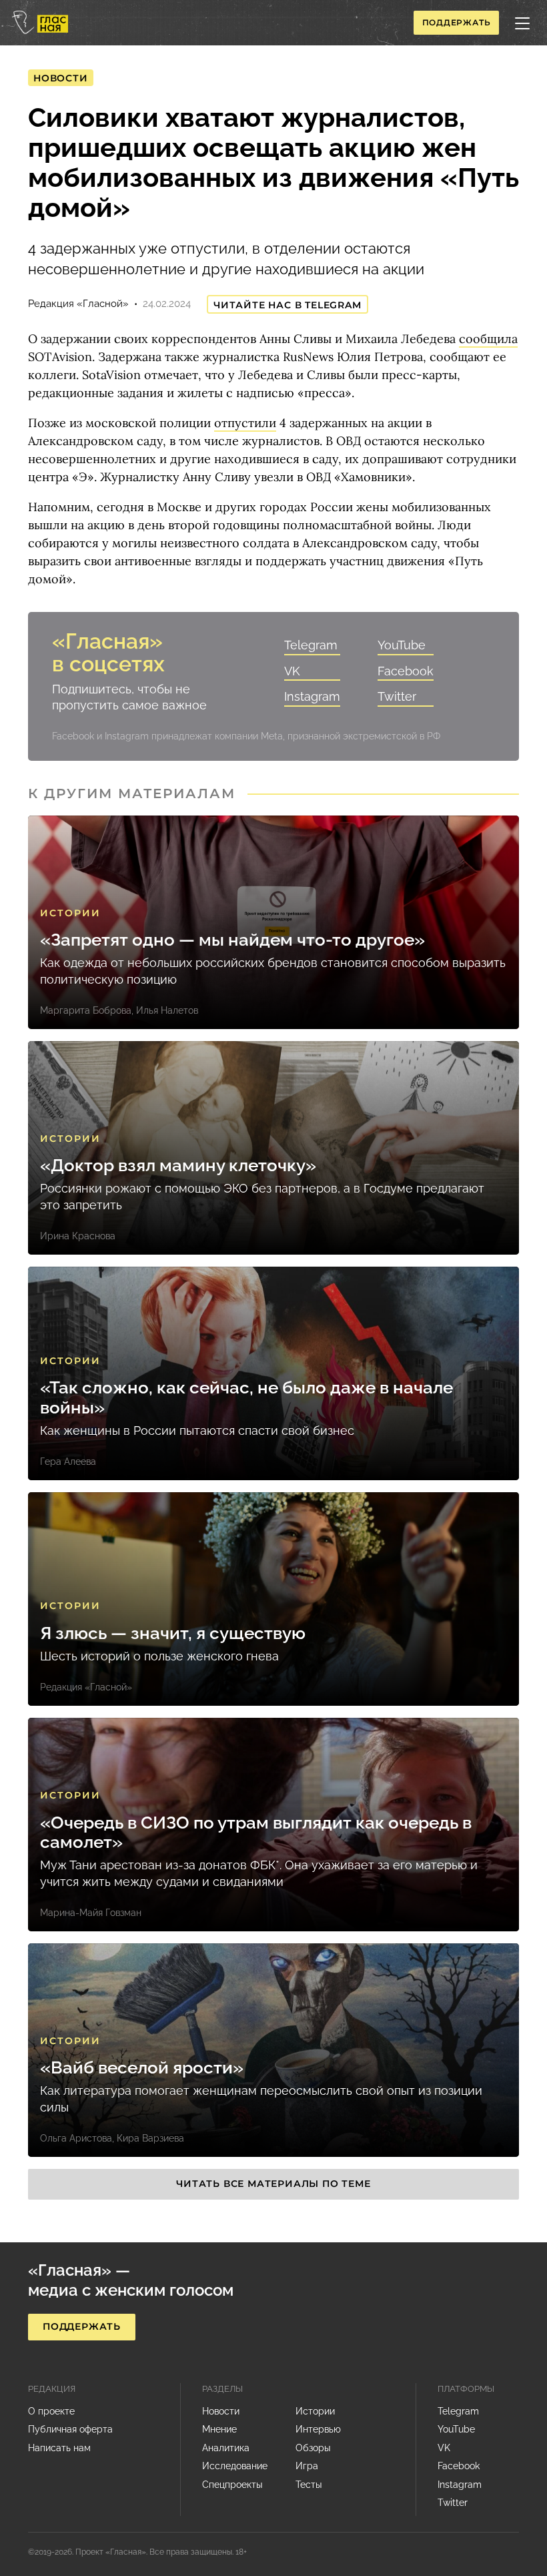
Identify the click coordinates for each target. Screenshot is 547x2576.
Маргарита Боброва (86, 1010)
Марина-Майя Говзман (91, 1913)
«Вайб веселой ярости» (142, 2068)
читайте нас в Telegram (288, 305)
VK (292, 671)
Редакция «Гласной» (78, 304)
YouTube (402, 645)
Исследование (235, 2466)
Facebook (406, 671)
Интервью (318, 2429)
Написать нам (59, 2448)
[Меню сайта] (522, 23)
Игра (307, 2466)
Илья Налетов (167, 1010)
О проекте (51, 2411)
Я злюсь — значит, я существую (173, 1633)
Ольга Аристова (76, 2138)
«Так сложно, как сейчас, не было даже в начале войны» (246, 1397)
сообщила (488, 339)
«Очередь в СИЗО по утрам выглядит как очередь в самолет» (256, 1833)
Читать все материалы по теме (273, 2184)
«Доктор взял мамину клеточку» (178, 1166)
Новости (61, 78)
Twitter (397, 696)
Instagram (312, 696)
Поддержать (457, 22)
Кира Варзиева (150, 2138)
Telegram (311, 645)
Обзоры (313, 2448)
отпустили (245, 423)
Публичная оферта (70, 2429)
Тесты (309, 2485)
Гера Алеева (68, 1462)
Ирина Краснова (78, 1236)
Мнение (219, 2429)
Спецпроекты (232, 2485)
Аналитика (226, 2448)
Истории (70, 913)
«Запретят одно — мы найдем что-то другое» (232, 940)
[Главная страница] (40, 22)
